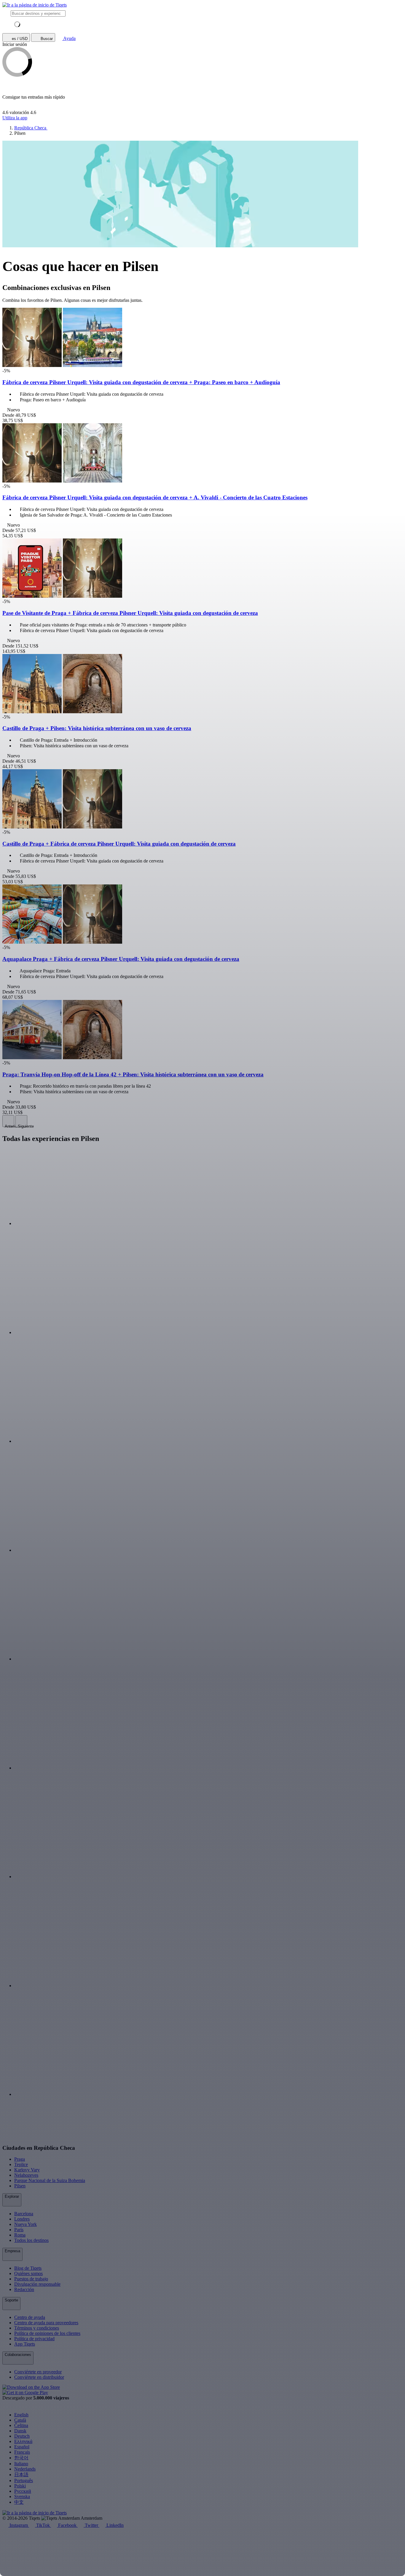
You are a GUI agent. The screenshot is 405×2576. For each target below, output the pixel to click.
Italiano (21, 2464)
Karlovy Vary (27, 2170)
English (21, 2415)
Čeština (21, 2425)
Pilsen (20, 2186)
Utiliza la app (15, 118)
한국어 (21, 2458)
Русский (23, 2491)
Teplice (21, 2164)
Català (20, 2420)
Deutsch (22, 2436)
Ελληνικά (23, 2441)
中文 (19, 2502)
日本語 (21, 2475)
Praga (20, 2159)
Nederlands (25, 2469)
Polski (20, 2486)
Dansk (20, 2431)
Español (22, 2447)
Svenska (22, 2496)
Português (24, 2480)
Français (22, 2452)
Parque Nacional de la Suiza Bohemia (50, 2180)
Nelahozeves (26, 2175)
